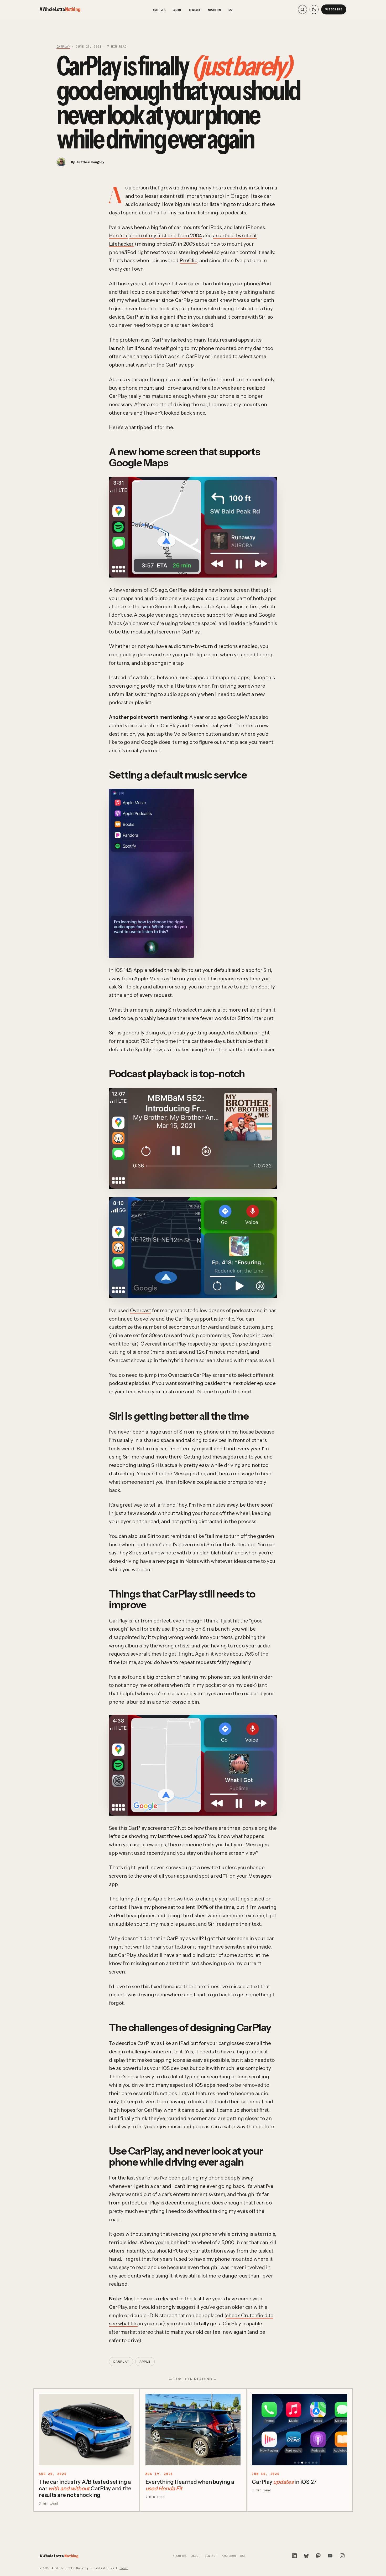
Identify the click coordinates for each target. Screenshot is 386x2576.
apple (145, 2362)
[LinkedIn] (294, 2556)
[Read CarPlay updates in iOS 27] (299, 2430)
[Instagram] (342, 2556)
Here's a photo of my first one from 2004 (155, 236)
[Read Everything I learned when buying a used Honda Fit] (193, 2430)
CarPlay (63, 47)
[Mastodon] (318, 2556)
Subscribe (334, 9)
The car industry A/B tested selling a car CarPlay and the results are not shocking (85, 2488)
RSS (231, 10)
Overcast (140, 1310)
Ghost (124, 2568)
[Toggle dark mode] (314, 9)
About (177, 10)
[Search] (302, 9)
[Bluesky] (306, 2556)
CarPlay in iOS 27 (284, 2482)
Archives (159, 10)
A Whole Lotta (60, 9)
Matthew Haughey (90, 162)
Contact (195, 10)
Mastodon (214, 10)
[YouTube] (330, 2556)
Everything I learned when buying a (190, 2485)
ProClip (188, 261)
